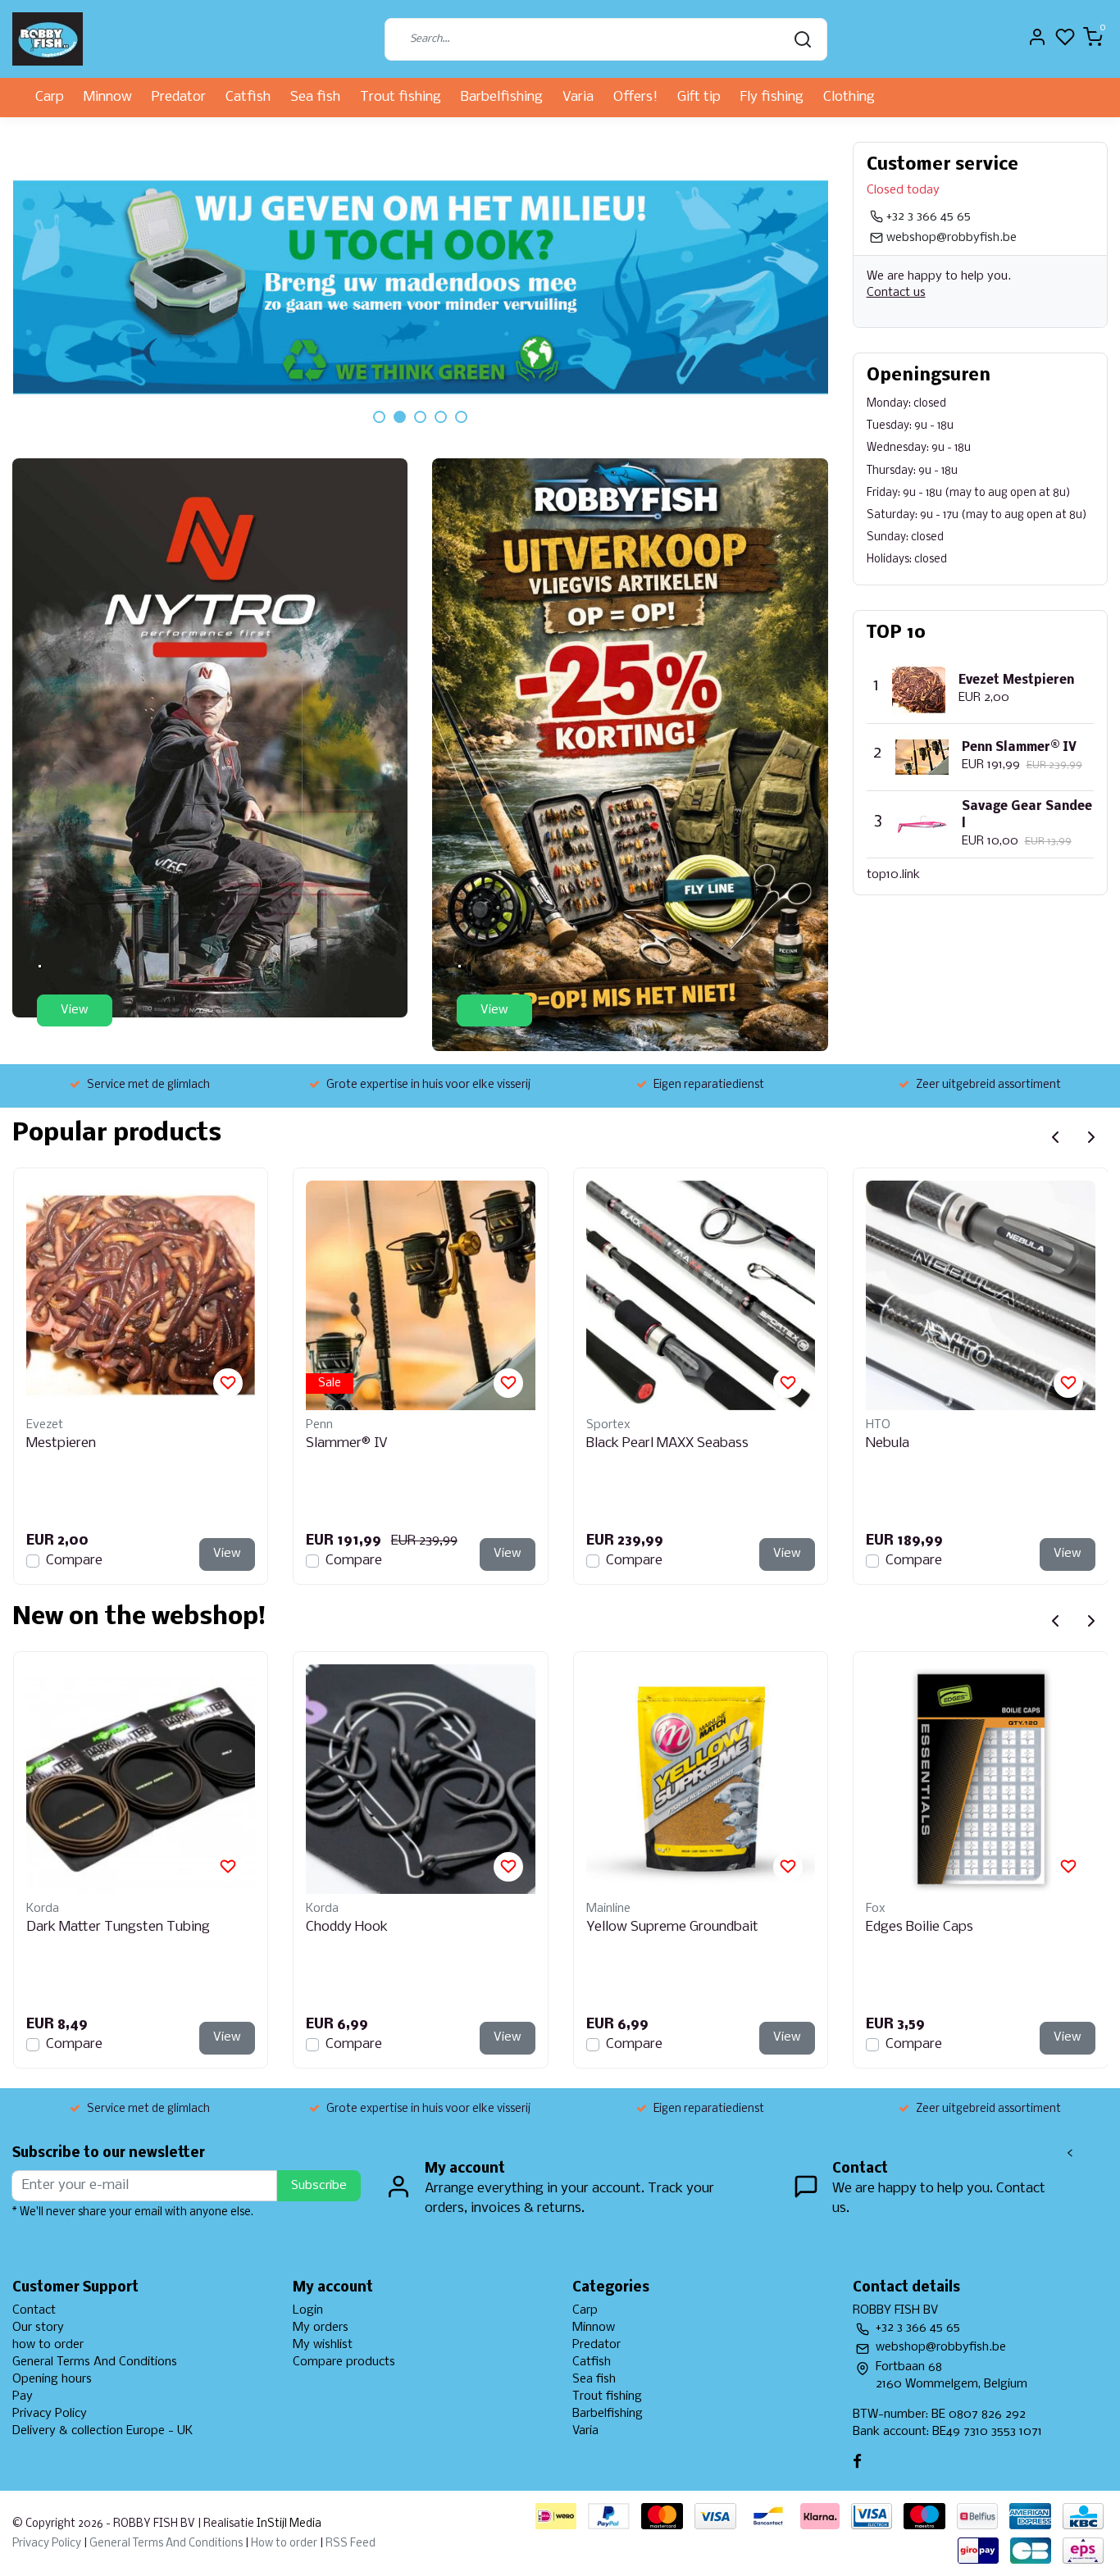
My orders (321, 2328)
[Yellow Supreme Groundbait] (701, 1779)
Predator (179, 97)
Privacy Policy (50, 2414)
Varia (578, 97)
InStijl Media (288, 2524)
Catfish (248, 97)
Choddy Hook (347, 1927)
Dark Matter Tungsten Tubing (118, 1927)
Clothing (849, 97)
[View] (210, 737)
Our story (38, 2328)
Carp (50, 97)
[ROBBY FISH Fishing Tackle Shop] (48, 39)
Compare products (344, 2362)
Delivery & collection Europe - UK (102, 2431)
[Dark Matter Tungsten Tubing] (141, 1779)
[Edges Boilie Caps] (981, 1779)
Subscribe (319, 2186)
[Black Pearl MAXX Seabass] (701, 1295)
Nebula (888, 1443)
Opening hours (52, 2379)
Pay (23, 2396)
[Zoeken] (803, 39)
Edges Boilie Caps (920, 1927)
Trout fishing (401, 97)
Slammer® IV (347, 1443)
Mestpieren (61, 1443)
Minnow (108, 97)
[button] (379, 417)
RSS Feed (351, 2544)
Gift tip (699, 97)
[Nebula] (981, 1295)
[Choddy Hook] (421, 1779)
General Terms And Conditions (95, 2362)
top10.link (893, 875)
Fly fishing (772, 97)
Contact (34, 2310)
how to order (48, 2345)
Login (308, 2310)
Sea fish (315, 97)
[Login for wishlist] (228, 1383)
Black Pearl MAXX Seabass (667, 1443)
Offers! (635, 97)
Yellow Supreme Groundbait (672, 1927)
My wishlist (323, 2345)
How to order (284, 2544)
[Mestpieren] (141, 1295)
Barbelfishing (502, 97)
